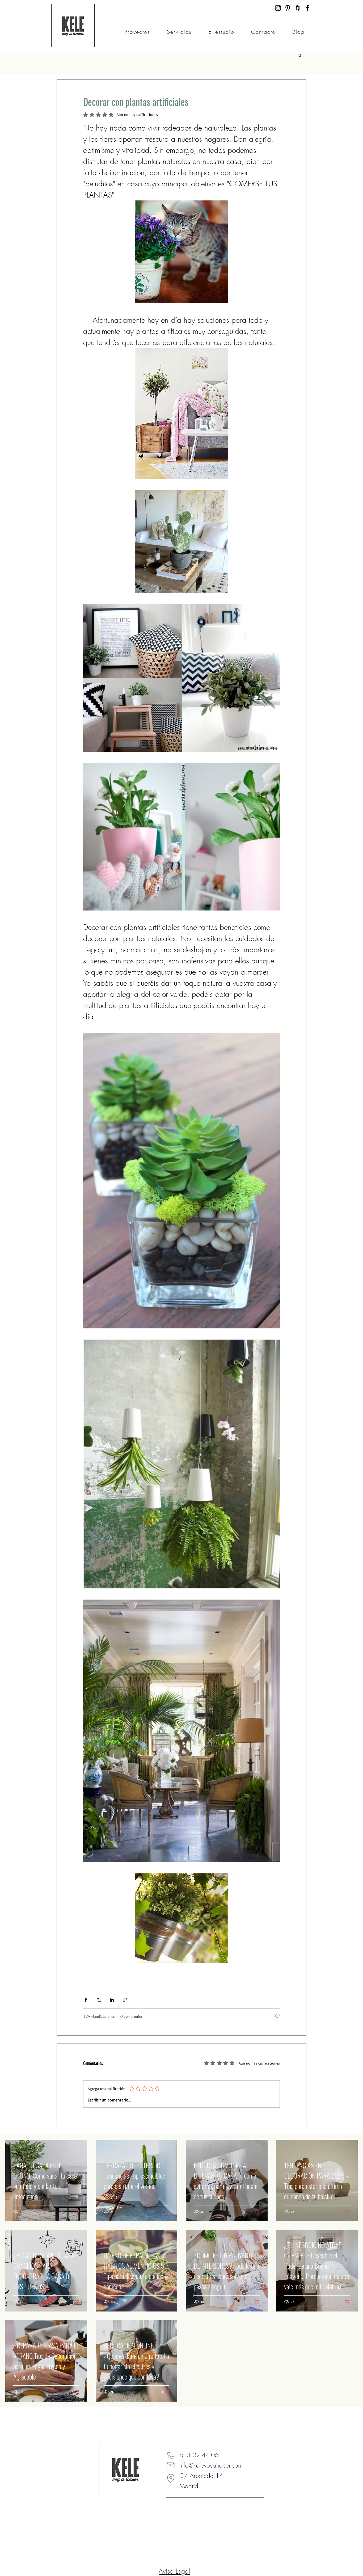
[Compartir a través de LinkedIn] (112, 2000)
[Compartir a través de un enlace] (125, 2000)
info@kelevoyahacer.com (211, 2465)
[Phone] (171, 2456)
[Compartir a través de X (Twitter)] (99, 2000)
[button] (300, 55)
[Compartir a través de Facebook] (86, 2000)
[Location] (171, 2478)
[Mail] (171, 2465)
